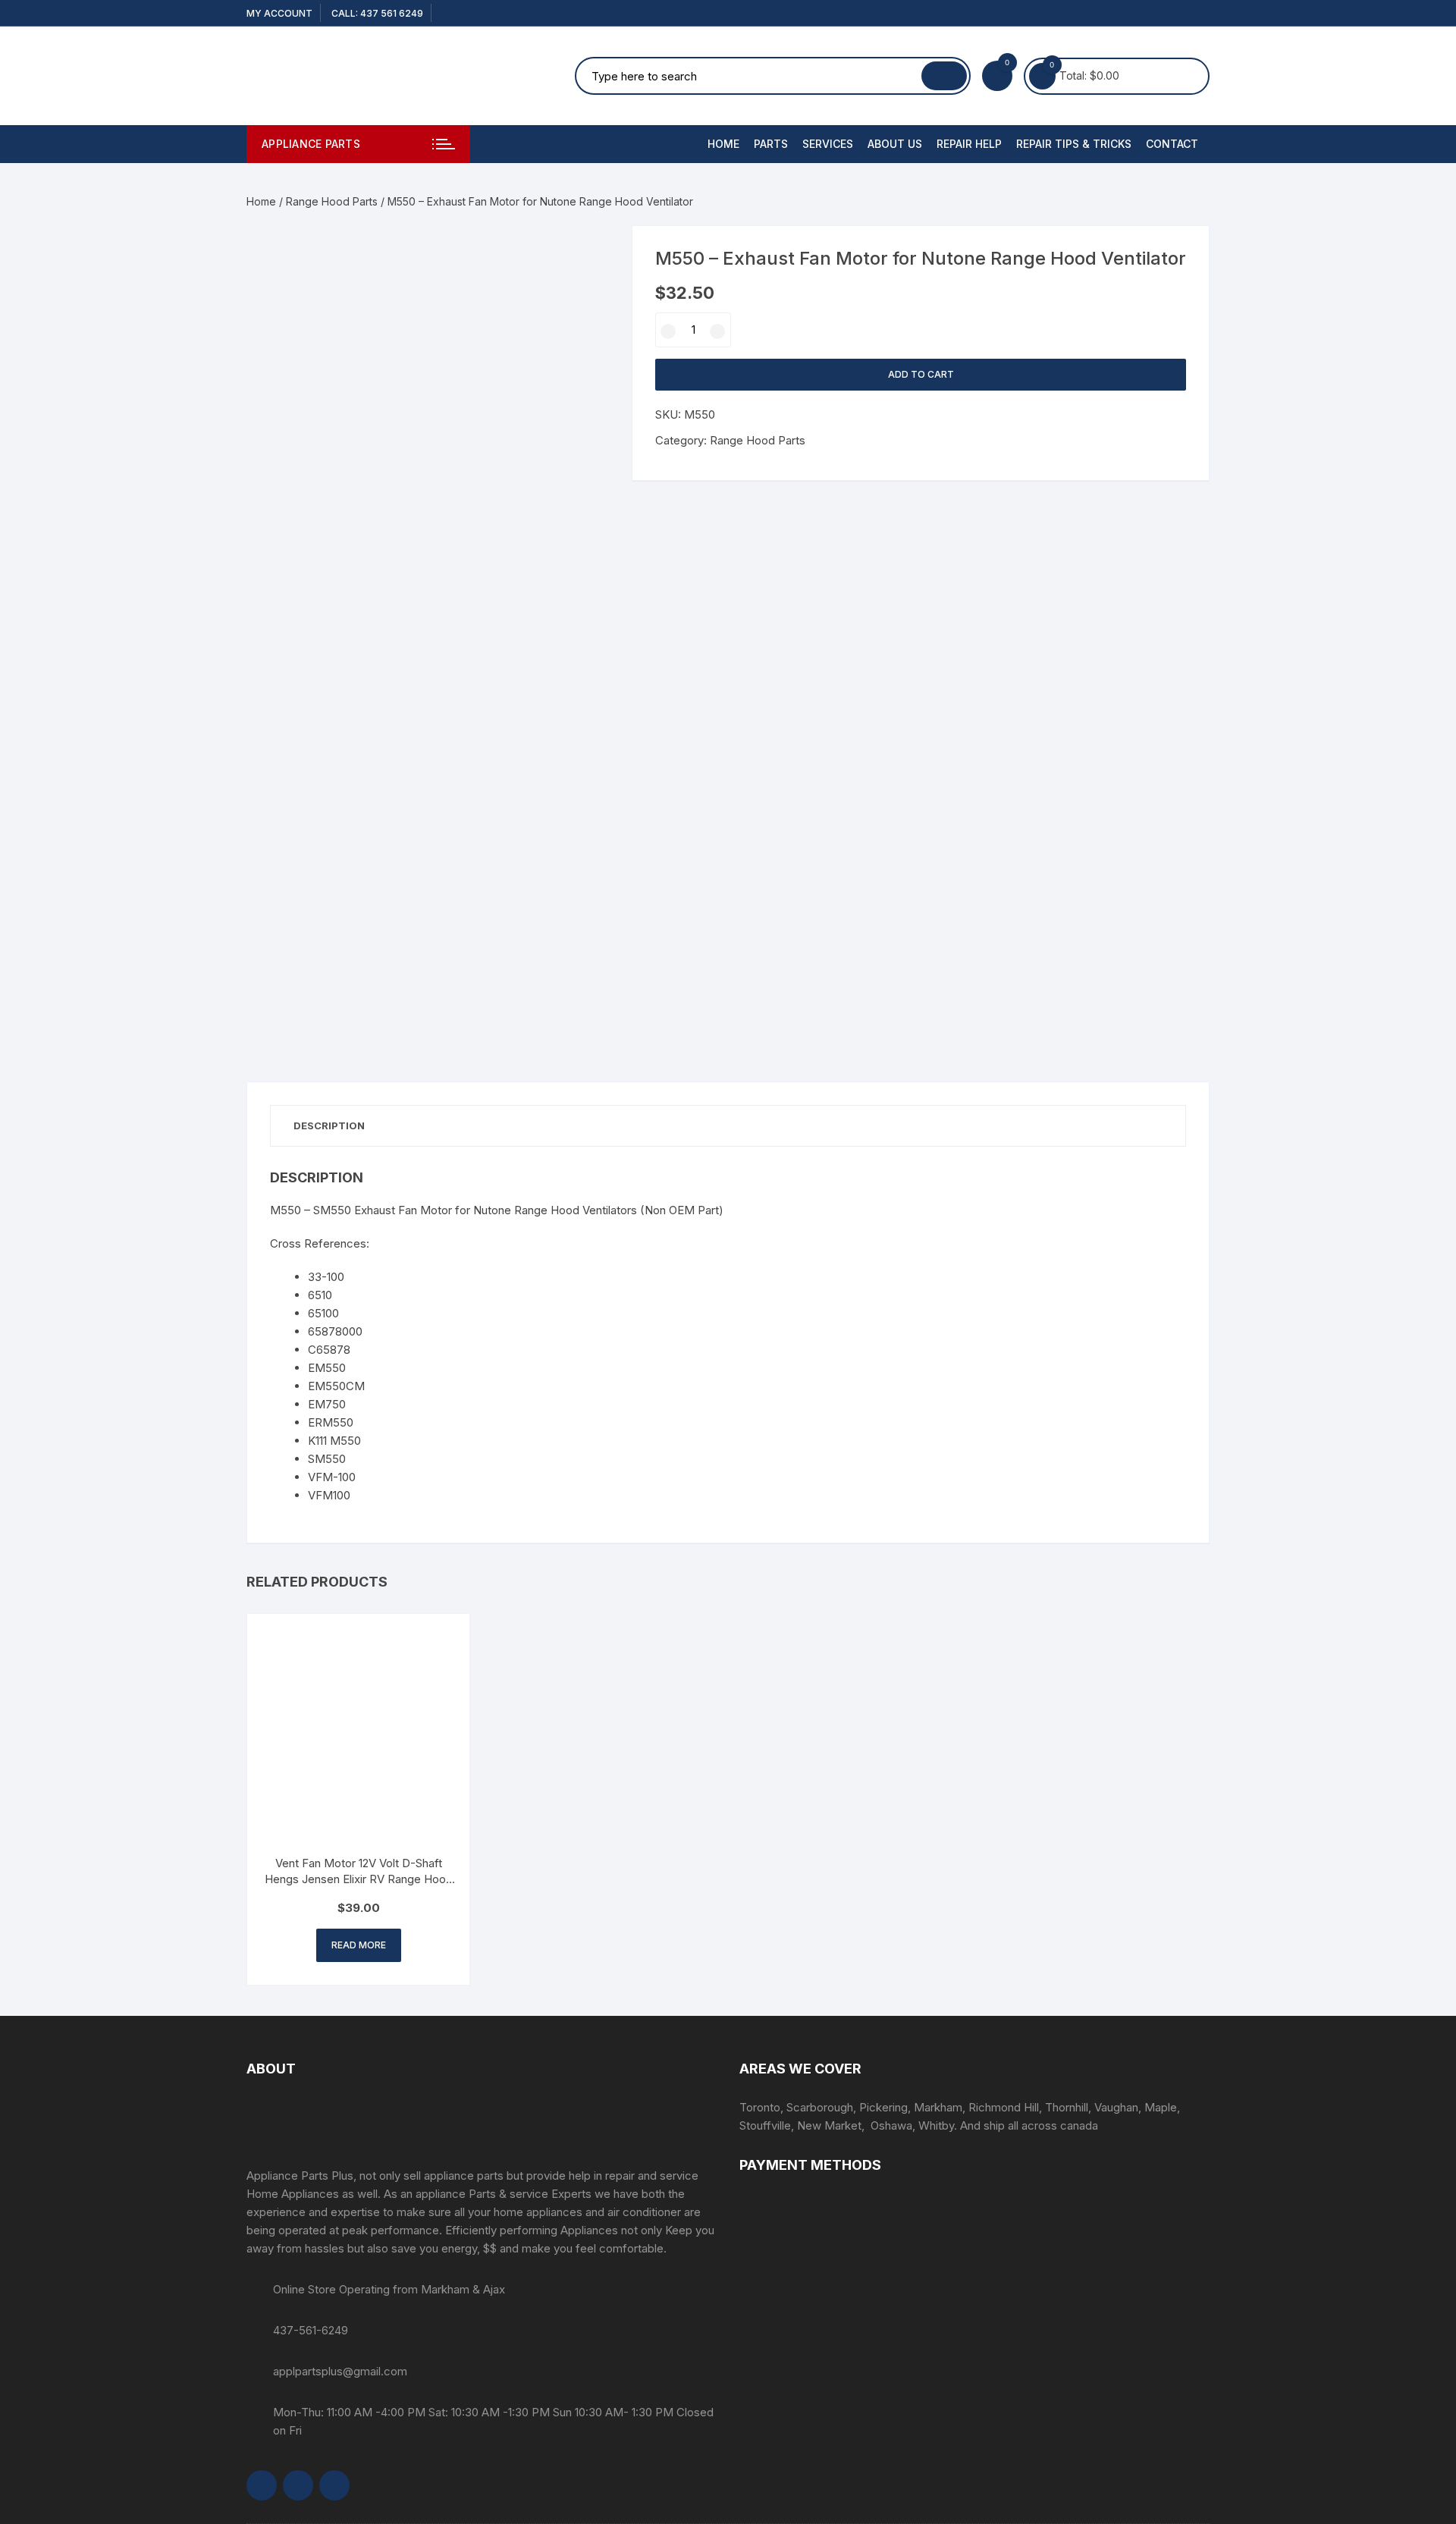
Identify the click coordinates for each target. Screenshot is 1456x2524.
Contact (1172, 144)
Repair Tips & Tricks (1074, 144)
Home (723, 144)
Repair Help (969, 144)
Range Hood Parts (332, 201)
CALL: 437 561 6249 (377, 13)
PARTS (771, 144)
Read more (359, 1945)
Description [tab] (329, 1125)
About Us (895, 144)
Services (828, 144)
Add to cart (921, 374)
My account (279, 13)
